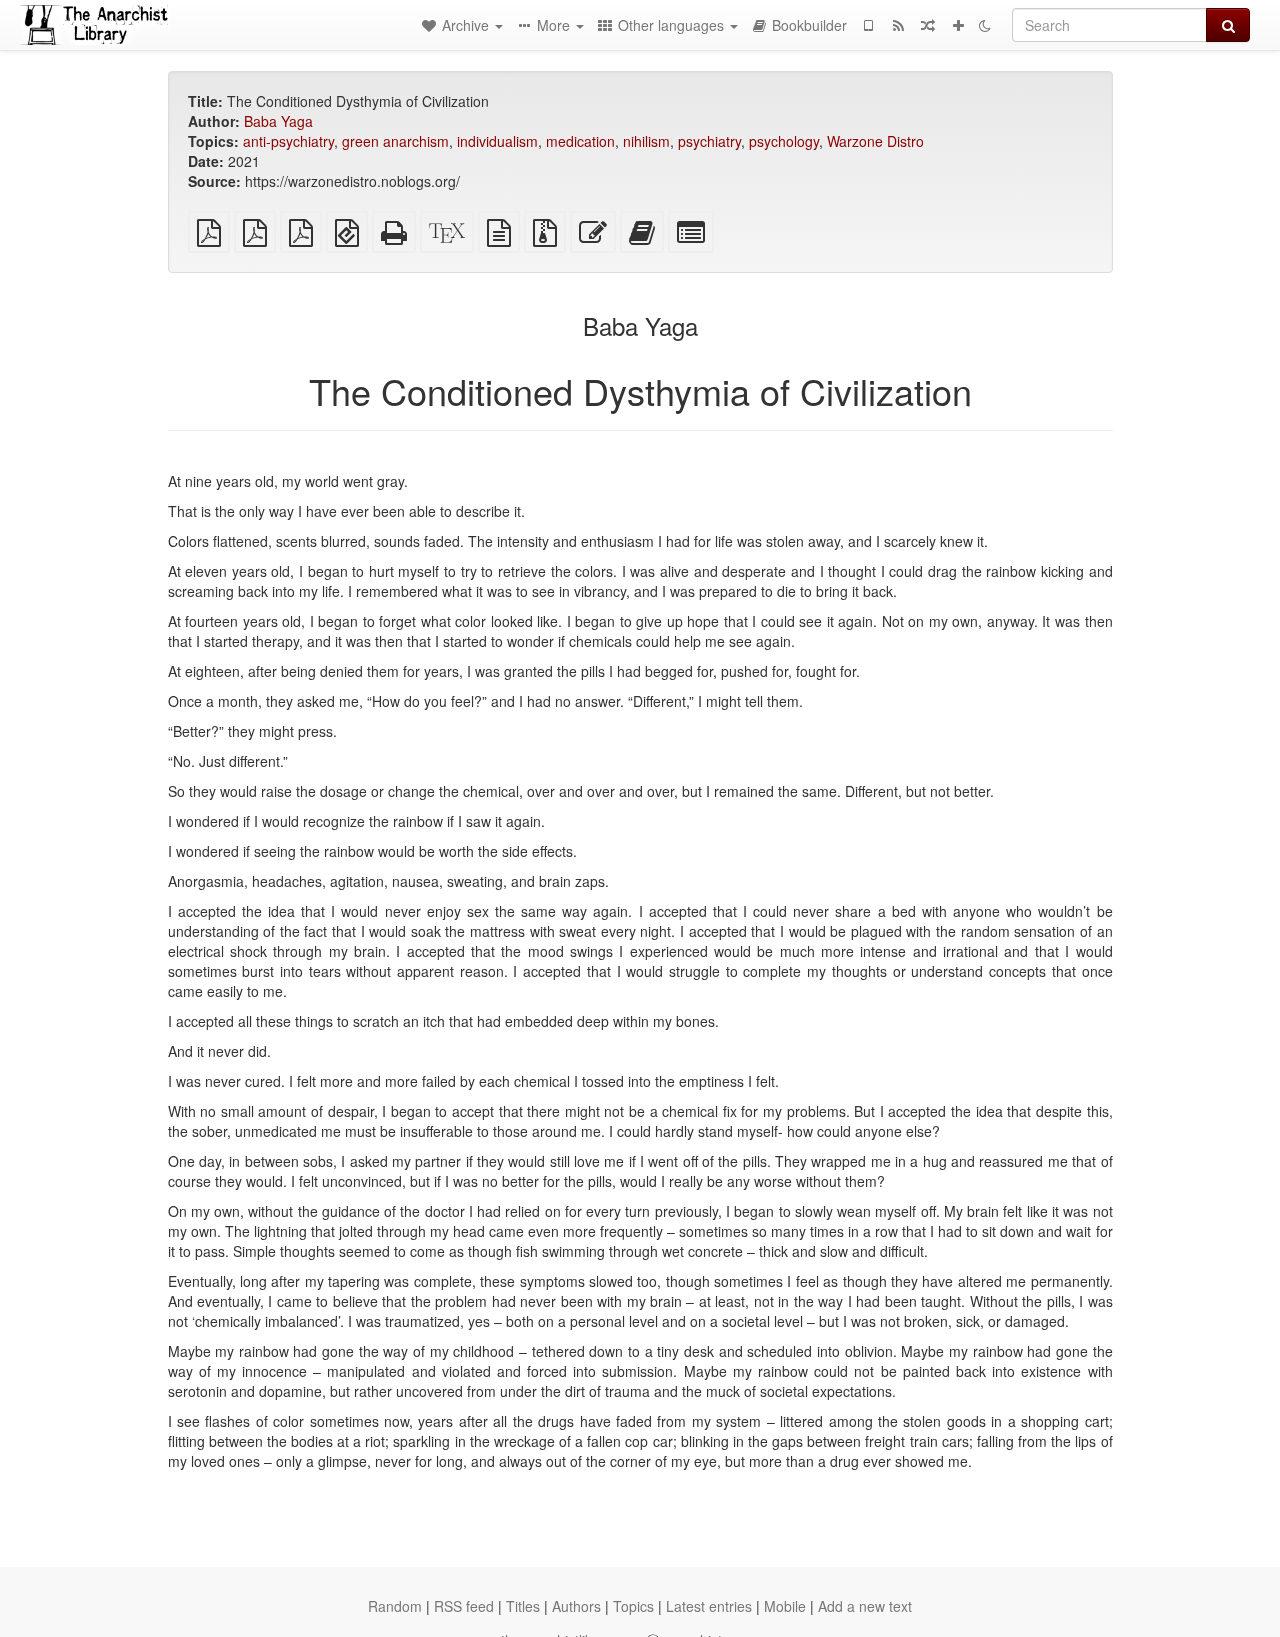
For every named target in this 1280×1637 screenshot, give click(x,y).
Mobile (785, 1606)
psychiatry (709, 141)
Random (395, 1606)
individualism (497, 141)
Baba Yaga (278, 121)
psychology (784, 141)
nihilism (646, 141)
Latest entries (709, 1606)
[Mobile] (868, 25)
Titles (523, 1606)
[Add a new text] (958, 25)
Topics (633, 1606)
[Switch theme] (985, 25)
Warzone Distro (875, 141)
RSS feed (464, 1606)
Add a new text (865, 1606)
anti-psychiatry (288, 141)
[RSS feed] (898, 25)
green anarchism (395, 141)
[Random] (928, 25)
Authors (576, 1606)
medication (580, 141)
